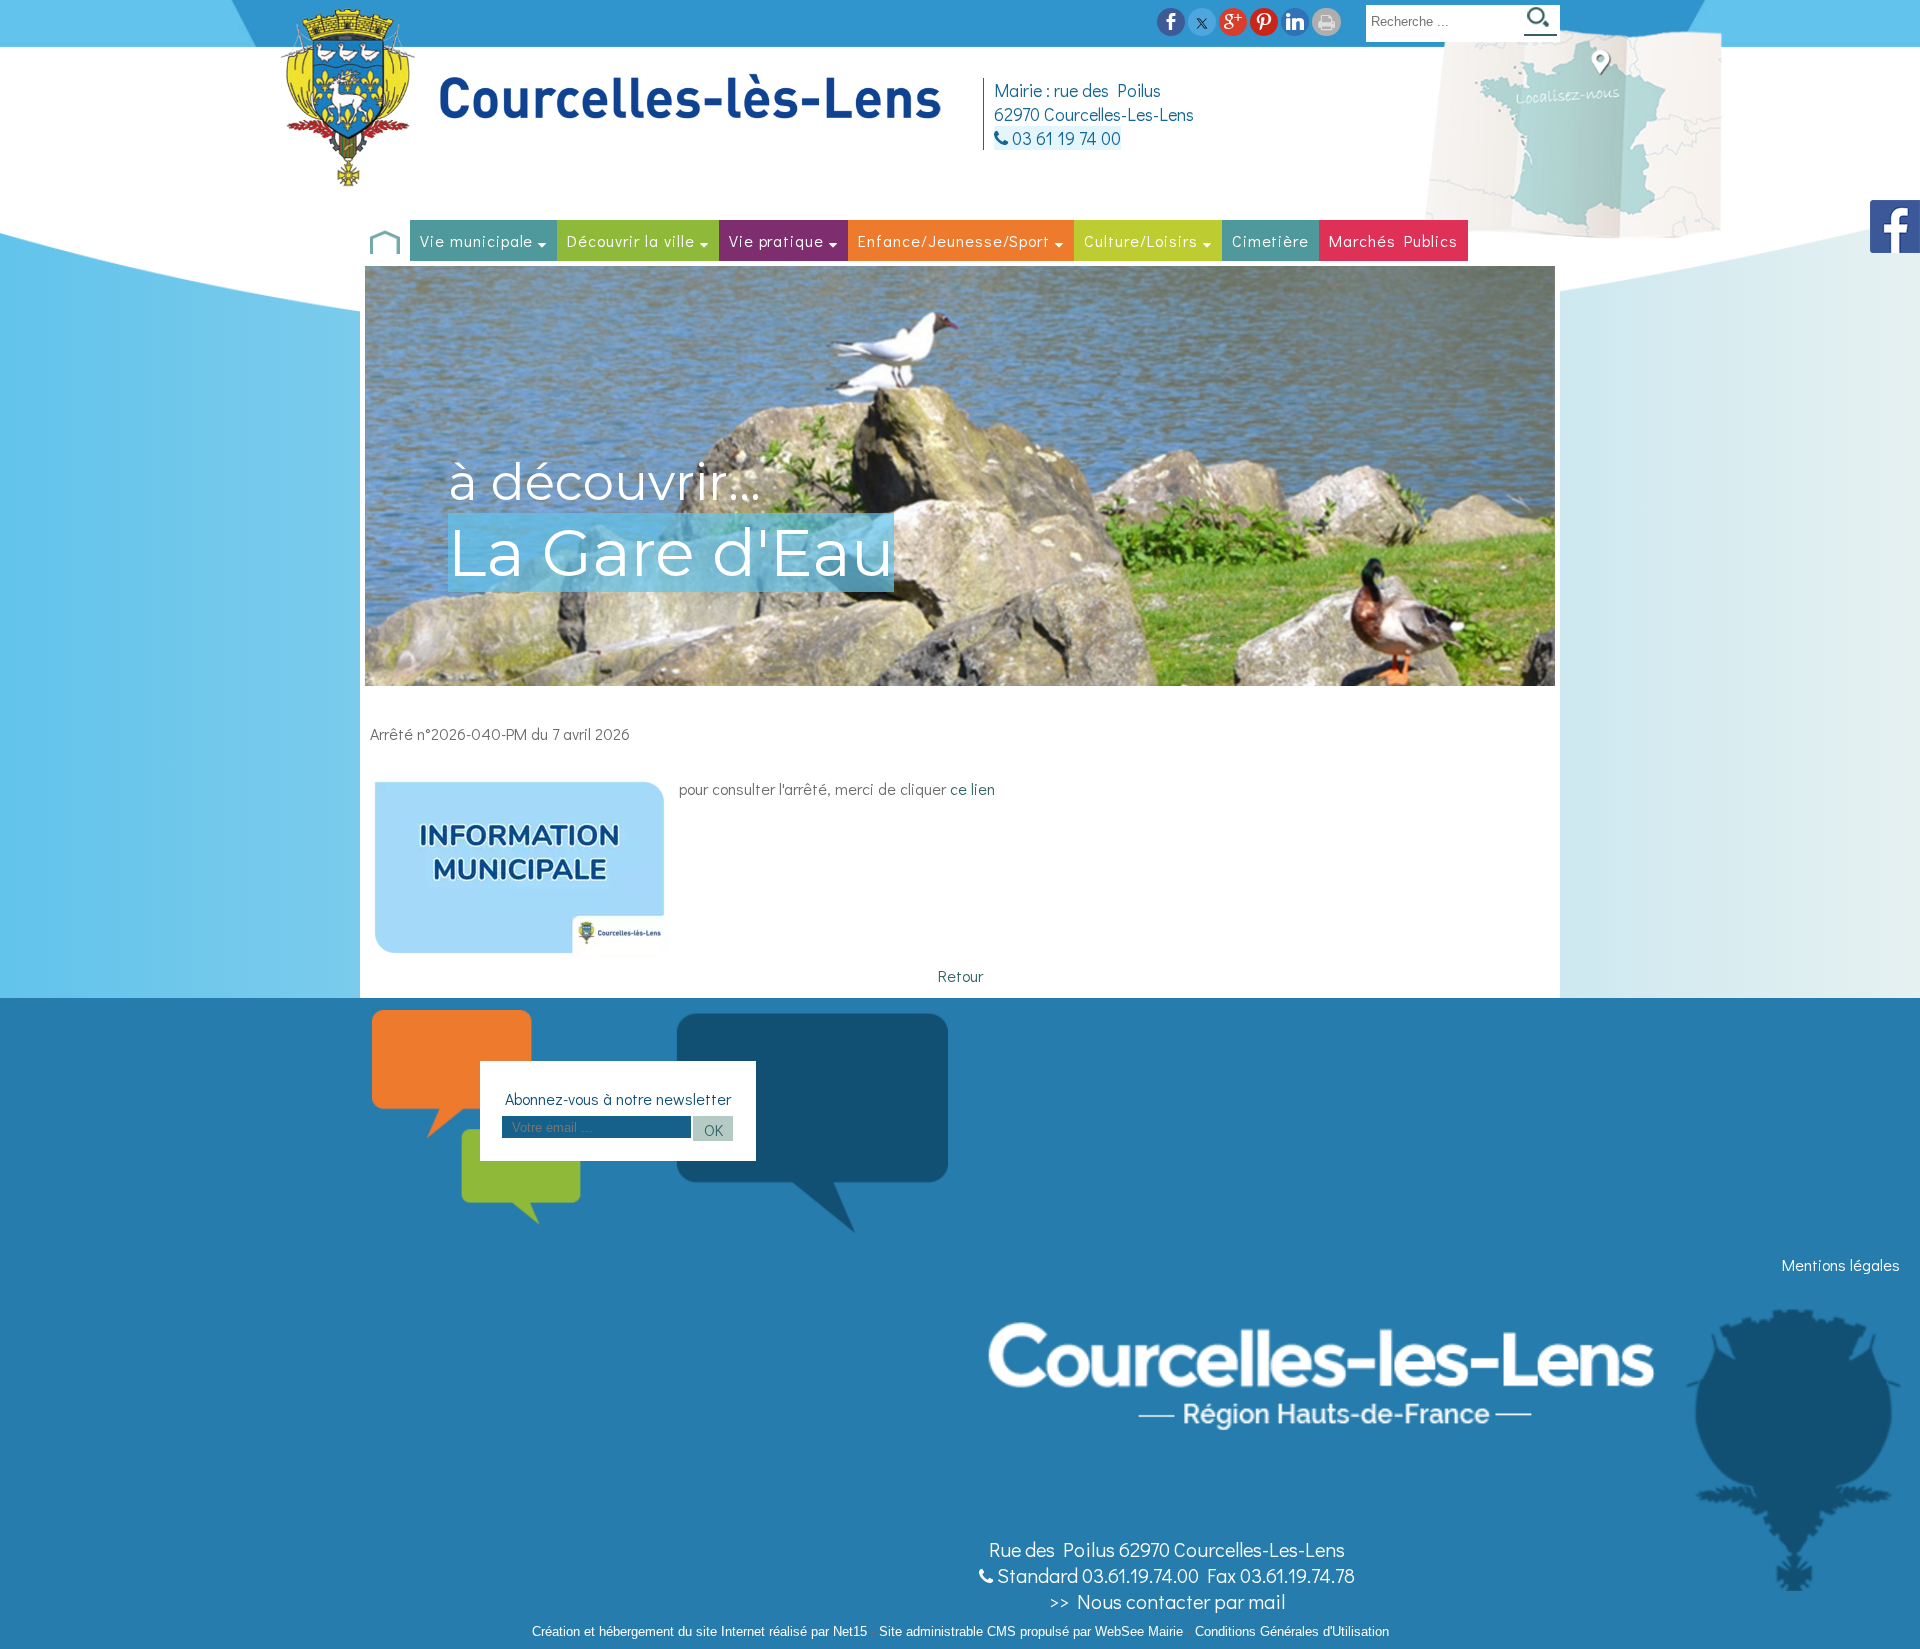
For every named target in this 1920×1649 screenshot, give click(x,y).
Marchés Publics (1393, 240)
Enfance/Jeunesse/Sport (954, 240)
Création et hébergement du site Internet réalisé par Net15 (699, 1631)
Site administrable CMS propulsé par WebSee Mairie (1031, 1631)
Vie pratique (777, 240)
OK (713, 1129)
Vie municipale (476, 240)
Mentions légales (1841, 1264)
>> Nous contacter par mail (1167, 1601)
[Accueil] (614, 98)
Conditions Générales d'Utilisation (1292, 1631)
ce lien (972, 788)
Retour (960, 975)
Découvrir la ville (630, 240)
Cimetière (1271, 240)
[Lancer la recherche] (1540, 23)
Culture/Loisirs (1140, 240)
